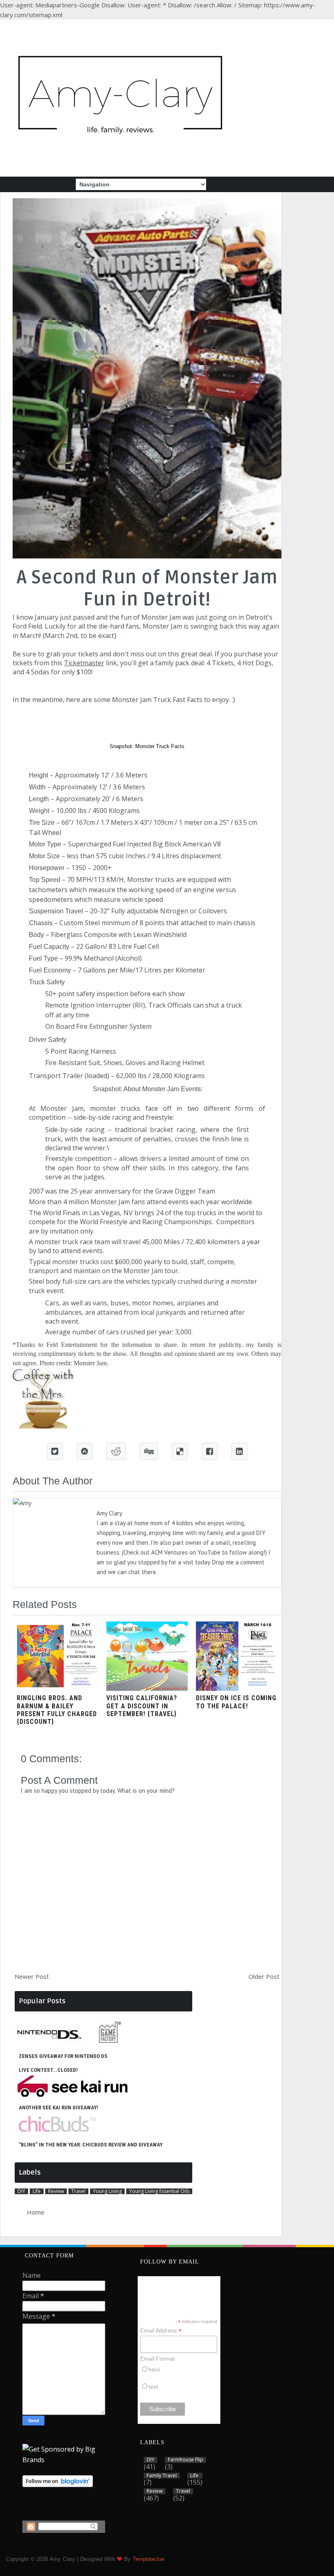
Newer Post (32, 1976)
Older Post (264, 1976)
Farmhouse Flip (186, 2460)
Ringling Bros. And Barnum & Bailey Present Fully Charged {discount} (57, 1710)
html (154, 2370)
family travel (162, 2476)
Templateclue (148, 2559)
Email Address (161, 2331)
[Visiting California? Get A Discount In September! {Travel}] (147, 1688)
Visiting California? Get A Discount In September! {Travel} (142, 1706)
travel (78, 2191)
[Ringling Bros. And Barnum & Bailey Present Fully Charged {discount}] (57, 1688)
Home (36, 2212)
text (153, 2387)
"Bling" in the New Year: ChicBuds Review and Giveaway (91, 2145)
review (56, 2191)
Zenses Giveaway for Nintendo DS (63, 2056)
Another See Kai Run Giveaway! (58, 2108)
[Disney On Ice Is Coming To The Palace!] (237, 1688)
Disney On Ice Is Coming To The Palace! (236, 1702)
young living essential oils (159, 2191)
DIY (21, 2191)
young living (107, 2191)
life (37, 2191)
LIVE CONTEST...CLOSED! (48, 2070)
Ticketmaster (84, 663)
